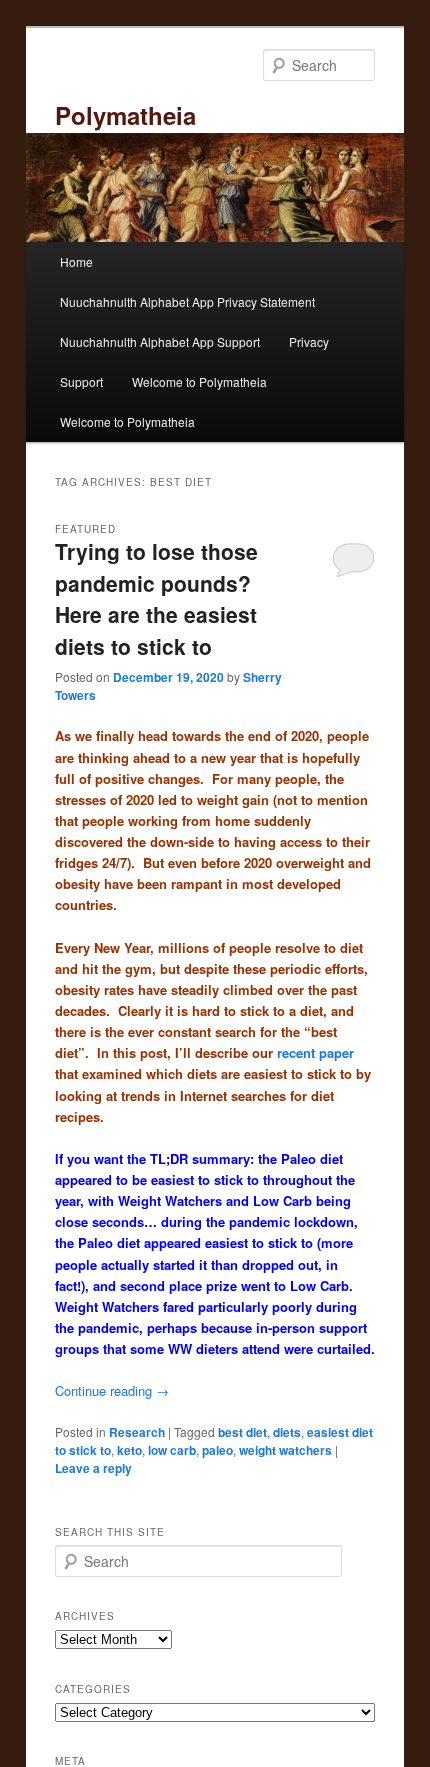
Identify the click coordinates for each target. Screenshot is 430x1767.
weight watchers (285, 1450)
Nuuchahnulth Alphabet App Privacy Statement (187, 301)
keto (129, 1450)
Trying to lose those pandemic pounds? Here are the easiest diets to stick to (156, 598)
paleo (217, 1450)
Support (81, 381)
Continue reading (112, 1390)
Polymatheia (125, 115)
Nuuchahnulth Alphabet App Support (160, 341)
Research (137, 1432)
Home (76, 261)
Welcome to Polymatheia (199, 381)
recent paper (315, 1052)
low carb (172, 1450)
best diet (242, 1432)
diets (287, 1432)
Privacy (309, 341)
